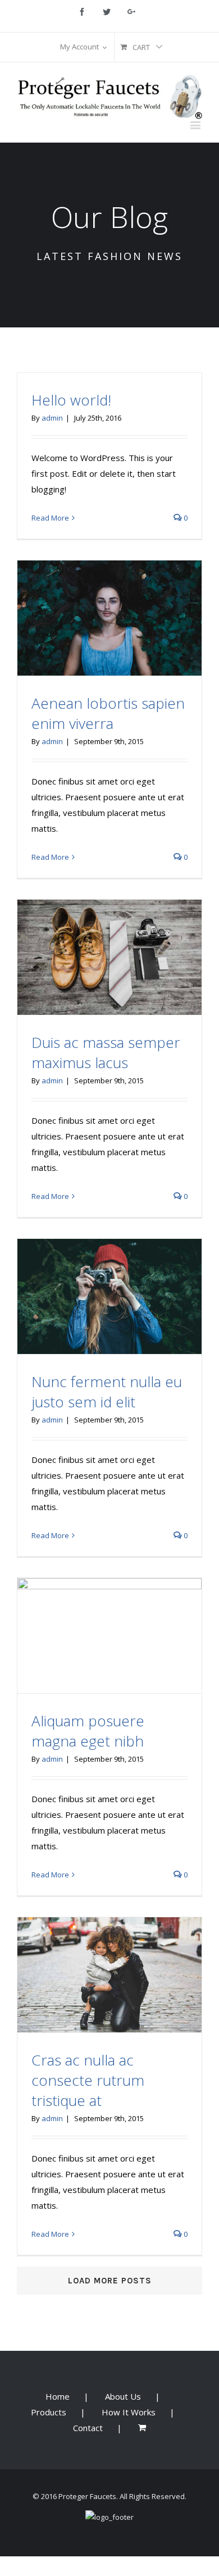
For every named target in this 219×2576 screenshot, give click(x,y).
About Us (123, 2396)
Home (58, 2396)
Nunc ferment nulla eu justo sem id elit (107, 1392)
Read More (50, 518)
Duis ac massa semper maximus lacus (106, 1052)
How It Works (129, 2412)
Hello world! (71, 400)
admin (52, 418)
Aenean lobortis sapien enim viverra (108, 713)
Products (49, 2412)
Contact (88, 2428)
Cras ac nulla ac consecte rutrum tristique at (88, 2080)
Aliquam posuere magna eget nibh (88, 1731)
